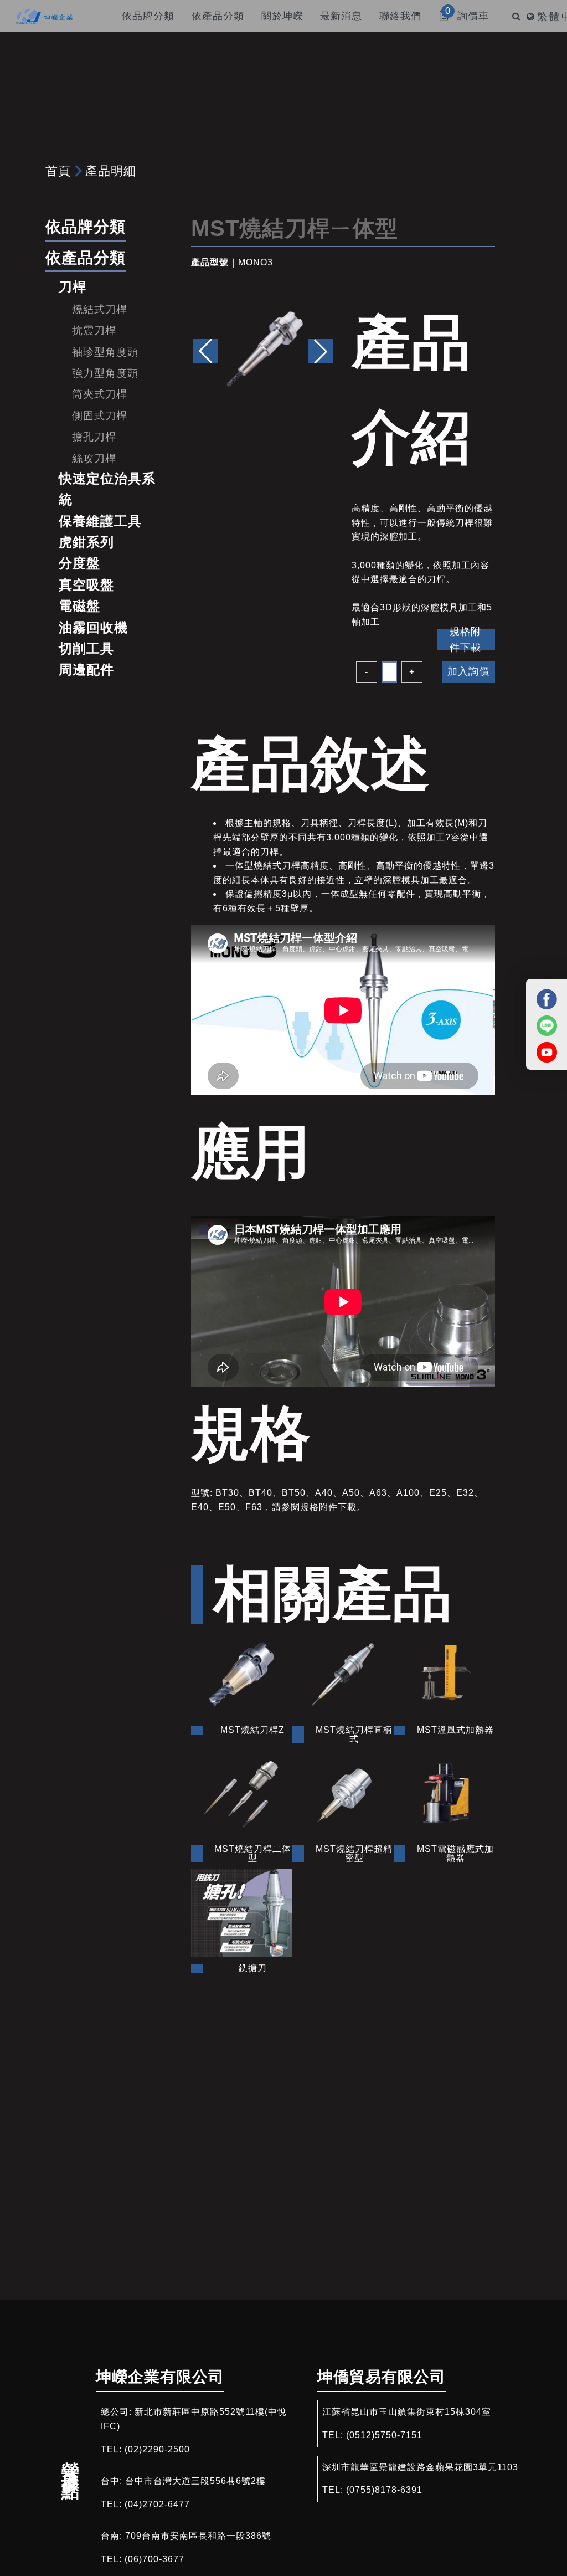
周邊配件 (86, 669)
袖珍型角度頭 (105, 352)
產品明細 (111, 171)
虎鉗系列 (86, 542)
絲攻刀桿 (94, 458)
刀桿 (73, 287)
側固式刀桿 (100, 416)
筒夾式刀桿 (100, 394)
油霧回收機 (93, 627)
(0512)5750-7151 (384, 2435)
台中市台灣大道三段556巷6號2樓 (195, 2481)
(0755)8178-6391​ (384, 2490)
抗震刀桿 (94, 330)
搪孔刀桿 (94, 437)
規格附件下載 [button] (465, 640)
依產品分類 (86, 258)
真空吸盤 (86, 585)
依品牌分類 (86, 227)
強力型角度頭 (105, 373)
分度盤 (79, 563)
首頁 (58, 171)
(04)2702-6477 (157, 2504)
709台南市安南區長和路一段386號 (198, 2536)
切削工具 (86, 648)
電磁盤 (79, 606)
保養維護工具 (100, 521)
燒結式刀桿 (100, 309)
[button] (321, 351)
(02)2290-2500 (157, 2449)
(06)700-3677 (154, 2559)
